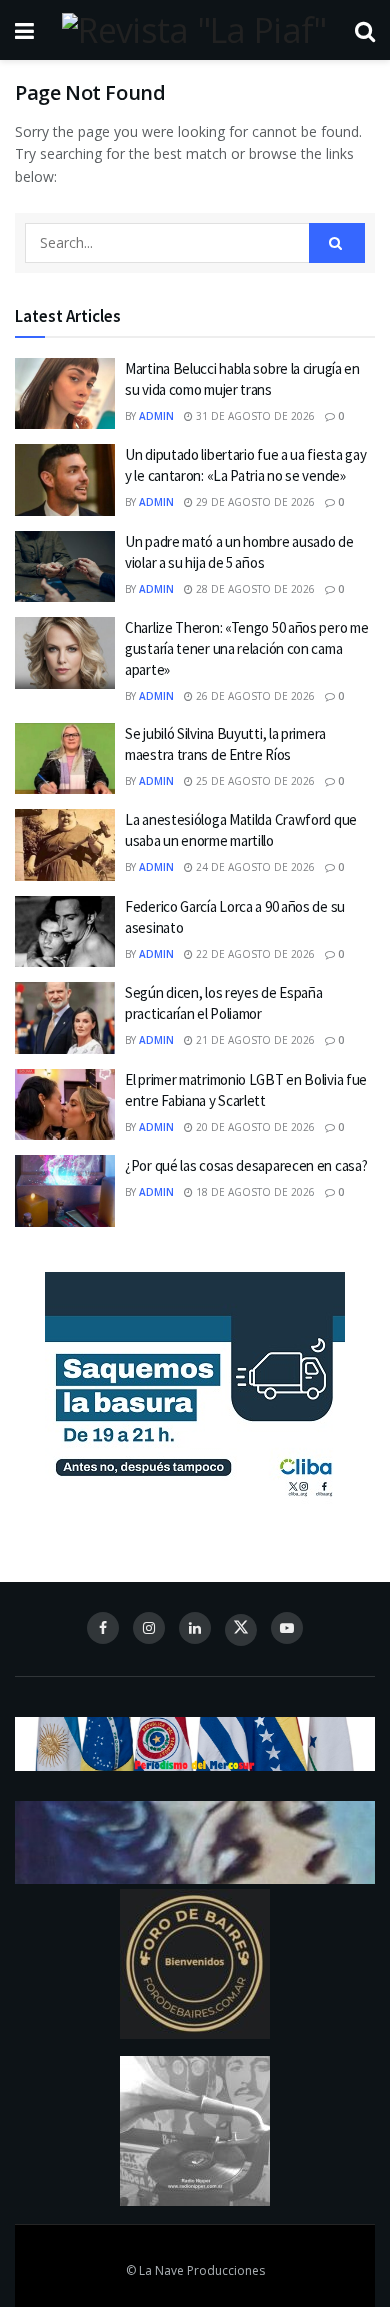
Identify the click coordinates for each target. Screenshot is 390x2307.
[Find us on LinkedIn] (195, 1628)
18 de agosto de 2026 (254, 1192)
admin (156, 416)
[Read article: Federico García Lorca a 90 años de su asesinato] (65, 932)
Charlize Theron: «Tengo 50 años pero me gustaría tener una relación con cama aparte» (246, 648)
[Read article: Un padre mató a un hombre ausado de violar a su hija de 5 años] (65, 567)
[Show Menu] (24, 30)
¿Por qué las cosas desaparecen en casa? (246, 1165)
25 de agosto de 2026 (254, 781)
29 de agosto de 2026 (254, 502)
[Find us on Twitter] (241, 1630)
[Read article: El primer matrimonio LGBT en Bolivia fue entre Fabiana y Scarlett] (65, 1105)
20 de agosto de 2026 (254, 1127)
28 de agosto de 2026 (254, 589)
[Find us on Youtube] (287, 1628)
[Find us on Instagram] (149, 1628)
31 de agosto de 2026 (254, 416)
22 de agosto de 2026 (254, 954)
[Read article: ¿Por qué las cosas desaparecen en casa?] (65, 1191)
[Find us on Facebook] (103, 1628)
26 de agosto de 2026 (254, 696)
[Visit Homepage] (194, 30)
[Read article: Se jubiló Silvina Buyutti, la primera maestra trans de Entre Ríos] (65, 759)
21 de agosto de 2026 (254, 1040)
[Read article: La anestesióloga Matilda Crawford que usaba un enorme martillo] (65, 845)
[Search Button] (365, 30)
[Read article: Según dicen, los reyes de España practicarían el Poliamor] (65, 1018)
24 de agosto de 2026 (254, 867)
